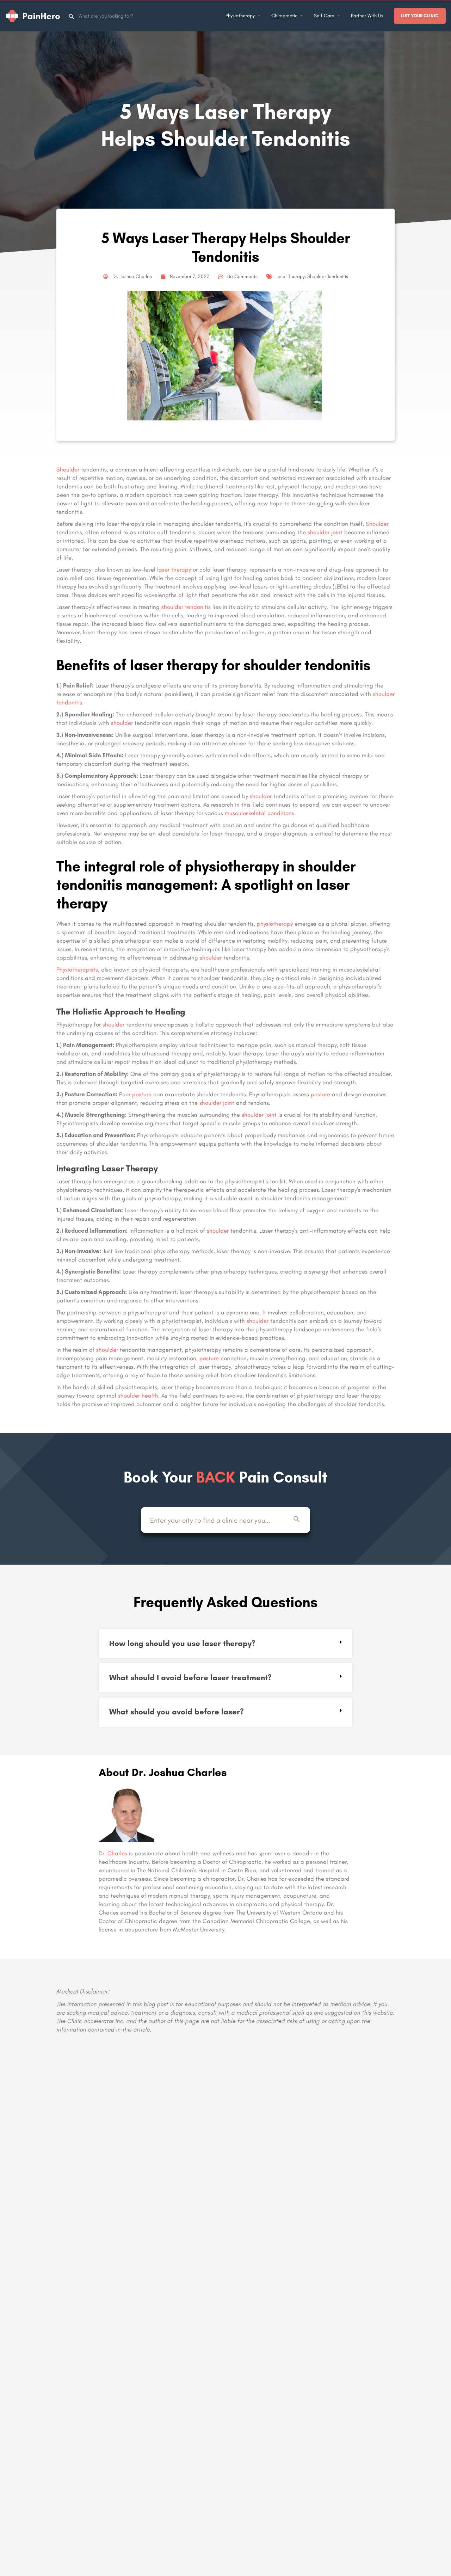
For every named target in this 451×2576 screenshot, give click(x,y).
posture (142, 1094)
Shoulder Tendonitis (328, 276)
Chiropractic (284, 16)
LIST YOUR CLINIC (420, 16)
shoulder (122, 723)
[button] (225, 1644)
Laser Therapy (290, 276)
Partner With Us (367, 16)
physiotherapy (275, 924)
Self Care (324, 16)
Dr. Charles (113, 1853)
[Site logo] (34, 15)
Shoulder (68, 469)
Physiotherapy (240, 16)
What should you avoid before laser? (177, 1712)
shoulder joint (325, 532)
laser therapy (174, 569)
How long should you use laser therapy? (182, 1643)
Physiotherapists (77, 969)
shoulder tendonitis (186, 607)
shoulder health (138, 1395)
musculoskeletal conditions (260, 813)
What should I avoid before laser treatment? (190, 1678)
